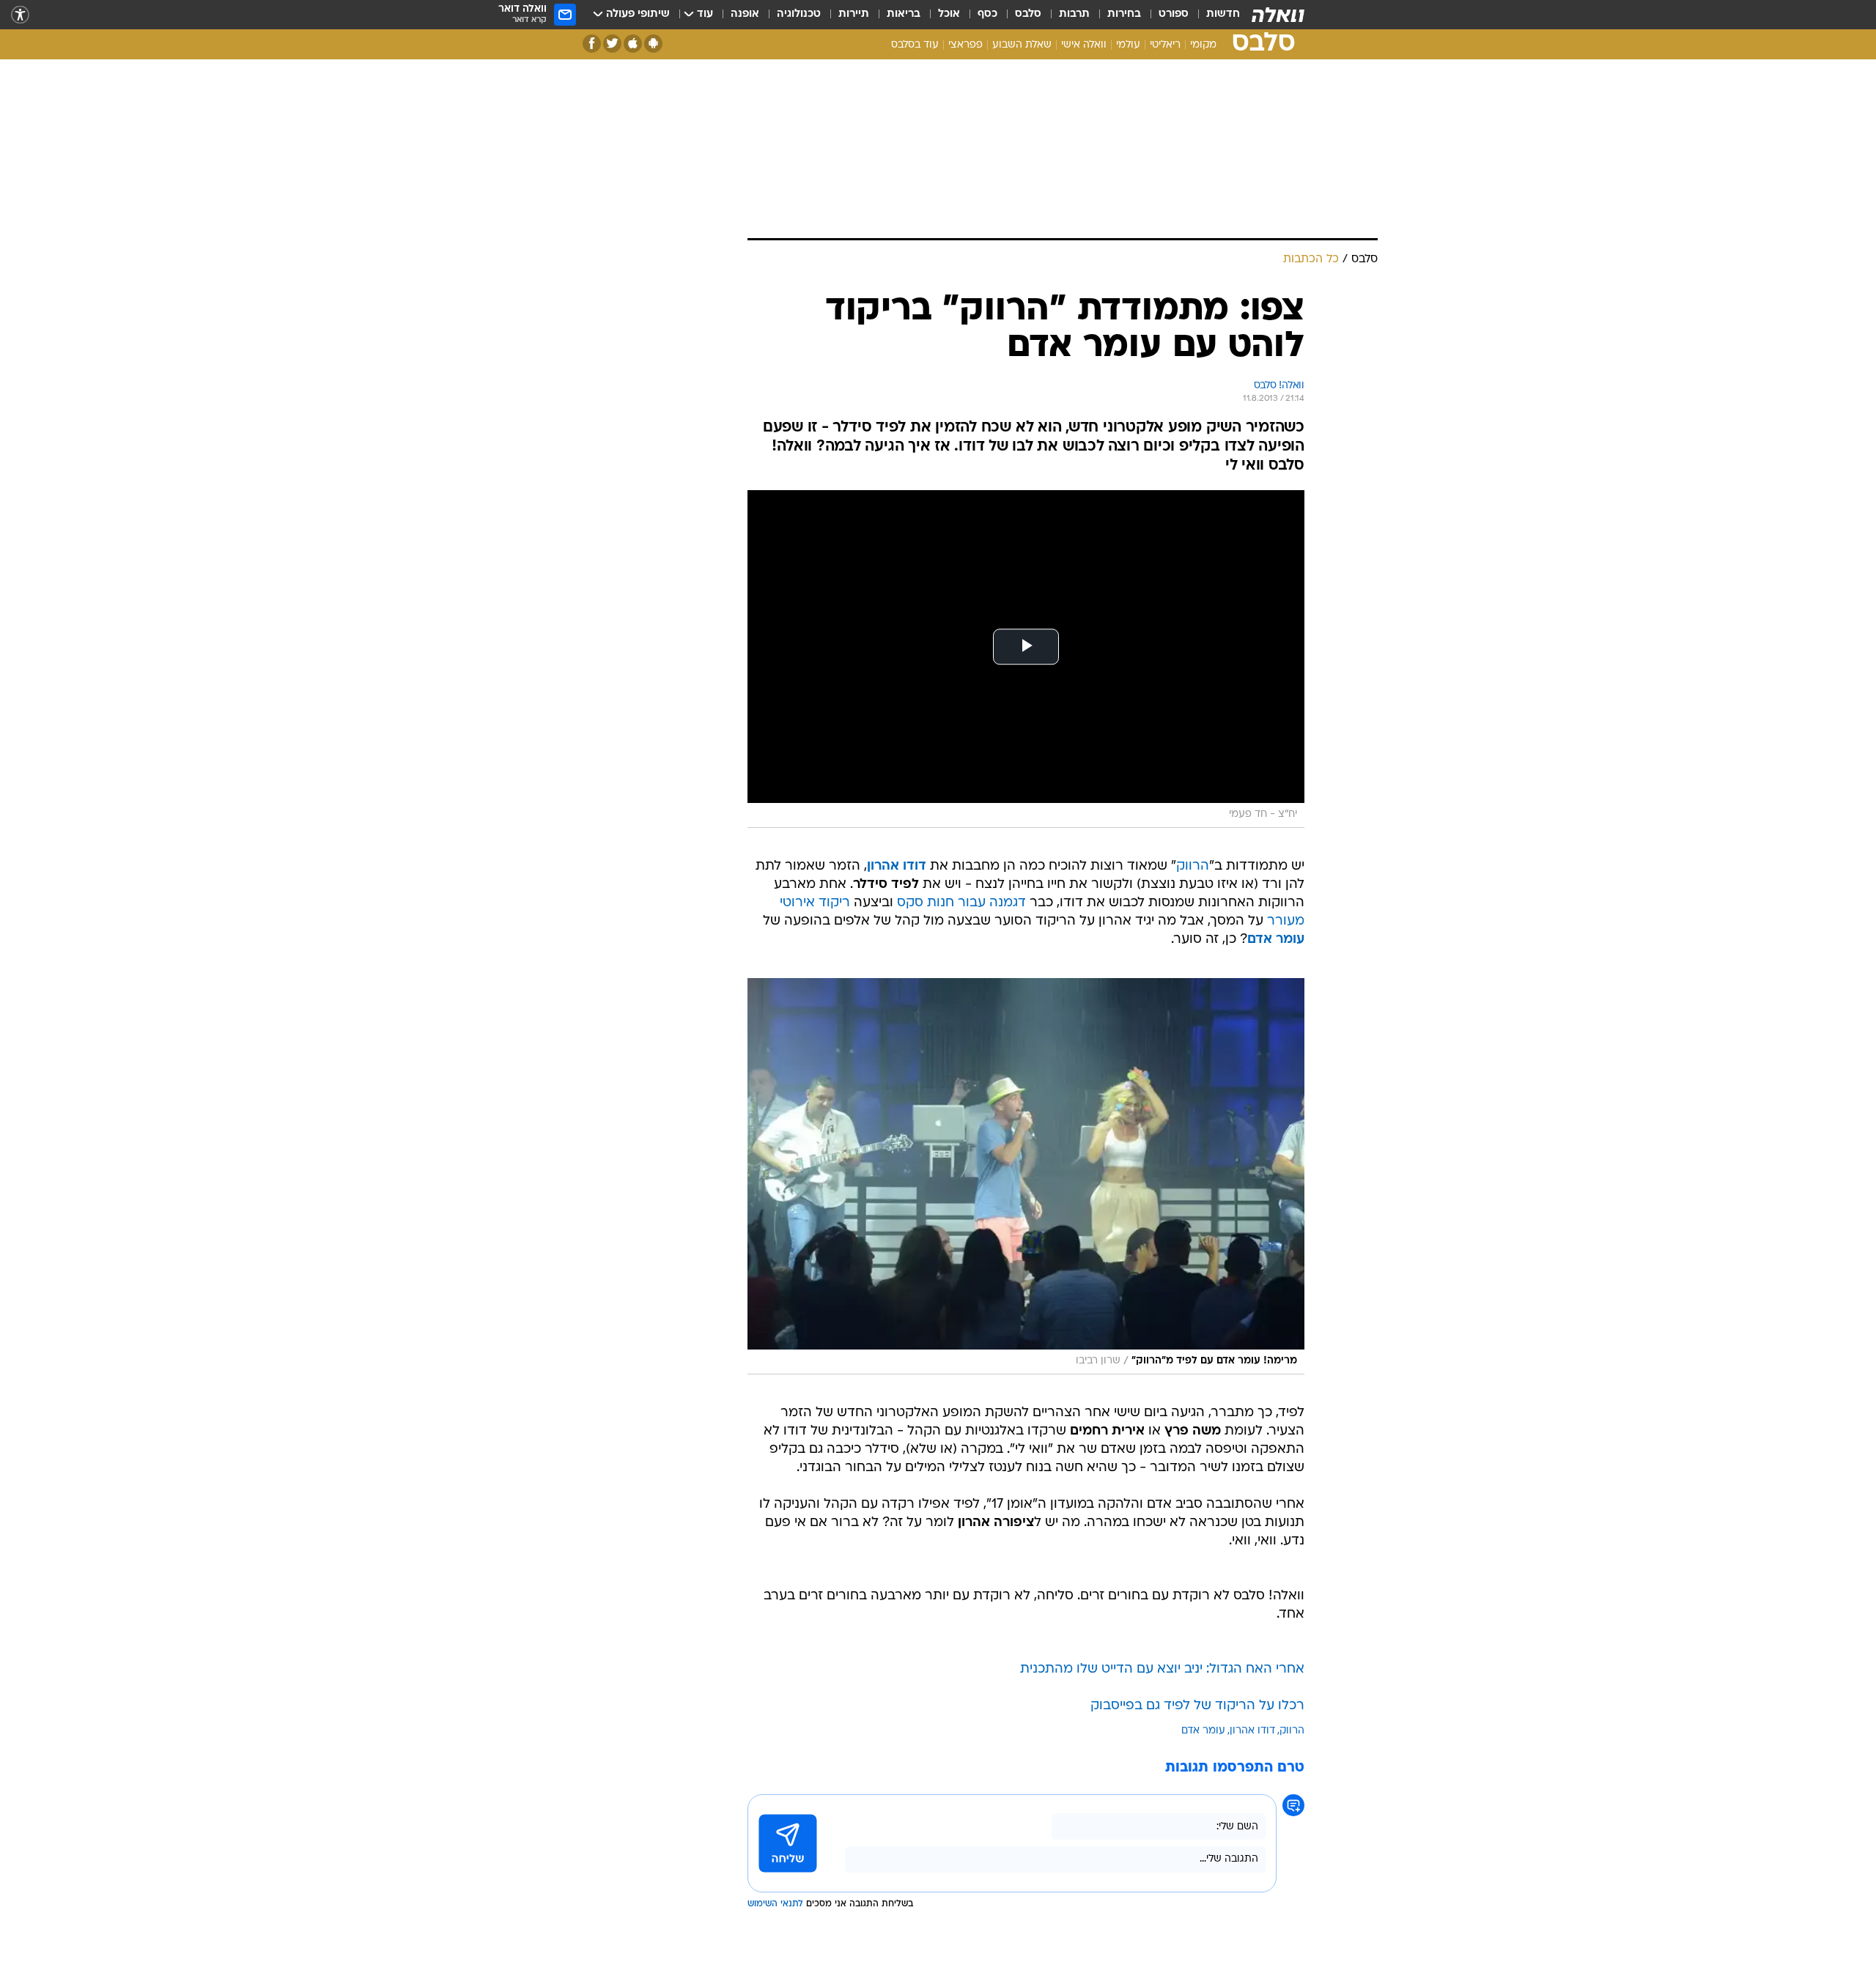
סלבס (1028, 14)
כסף (987, 14)
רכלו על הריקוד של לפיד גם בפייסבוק (1197, 1706)
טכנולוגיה (799, 14)
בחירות (1124, 14)
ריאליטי (1165, 45)
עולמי (1128, 45)
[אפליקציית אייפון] (633, 44)
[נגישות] (20, 15)
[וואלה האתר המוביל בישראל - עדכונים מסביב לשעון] (1278, 15)
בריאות (904, 14)
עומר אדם (1203, 1731)
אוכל (949, 14)
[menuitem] (1214, 15)
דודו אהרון (1252, 1731)
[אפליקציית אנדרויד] (653, 44)
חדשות (1223, 14)
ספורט (1174, 14)
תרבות (1074, 14)
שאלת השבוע (1022, 45)
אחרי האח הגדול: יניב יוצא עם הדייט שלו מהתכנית (1162, 1669)
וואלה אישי (1084, 45)
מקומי (1203, 45)
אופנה (745, 14)
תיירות (854, 14)
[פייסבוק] (592, 44)
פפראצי (965, 45)
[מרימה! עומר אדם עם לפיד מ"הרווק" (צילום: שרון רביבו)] (1026, 1176)
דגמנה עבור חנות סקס (961, 903)
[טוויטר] (612, 44)
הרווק (1193, 866)
